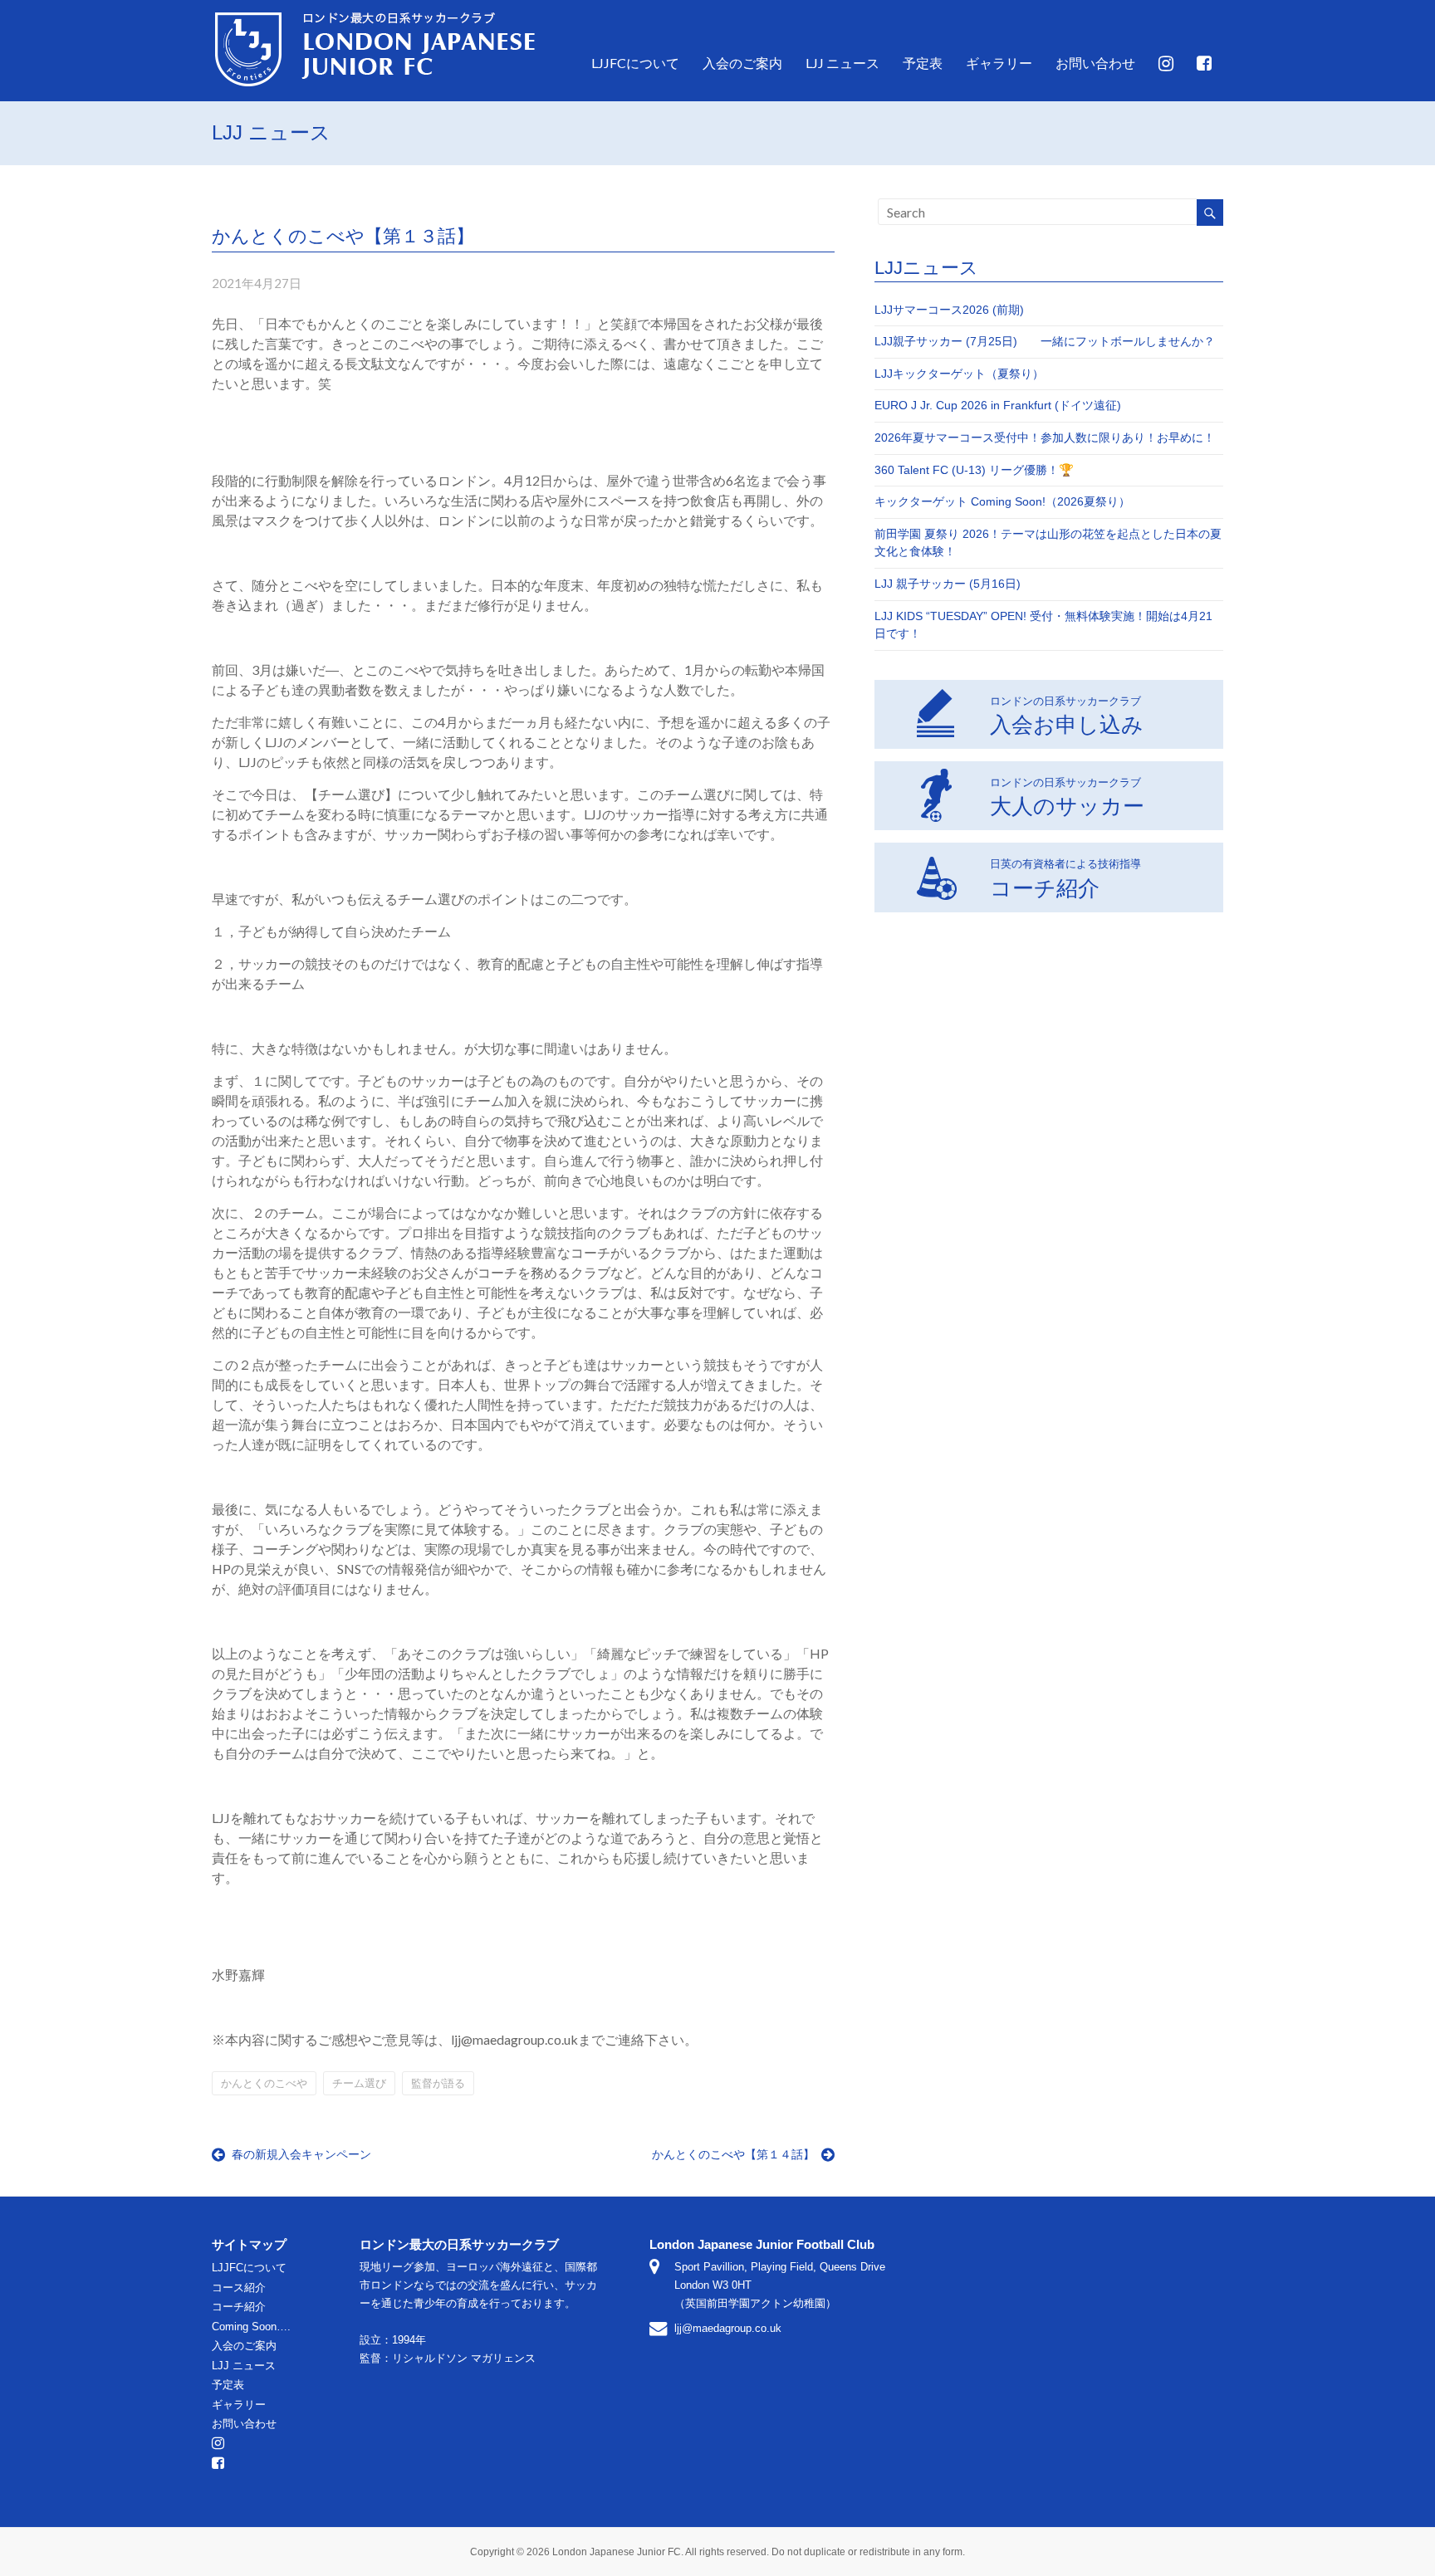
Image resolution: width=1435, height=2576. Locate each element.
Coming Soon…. (251, 2327)
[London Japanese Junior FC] (375, 14)
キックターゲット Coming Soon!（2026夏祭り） (1002, 501)
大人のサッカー (1067, 797)
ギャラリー (999, 63)
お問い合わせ (1095, 63)
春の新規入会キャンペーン (301, 2154)
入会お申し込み (1067, 716)
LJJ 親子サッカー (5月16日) (948, 584)
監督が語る (438, 2083)
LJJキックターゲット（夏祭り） (959, 374)
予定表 (923, 63)
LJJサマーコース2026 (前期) (949, 310)
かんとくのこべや (264, 2083)
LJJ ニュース (842, 63)
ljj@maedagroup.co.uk (728, 2328)
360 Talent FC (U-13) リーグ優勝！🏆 (974, 470)
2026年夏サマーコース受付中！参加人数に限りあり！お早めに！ (1045, 437)
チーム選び (359, 2083)
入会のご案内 (742, 63)
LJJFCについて (635, 63)
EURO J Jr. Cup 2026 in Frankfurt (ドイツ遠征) (998, 405)
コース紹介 (239, 2288)
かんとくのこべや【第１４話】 (735, 2154)
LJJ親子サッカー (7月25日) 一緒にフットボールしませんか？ (1051, 341)
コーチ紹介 (1065, 878)
